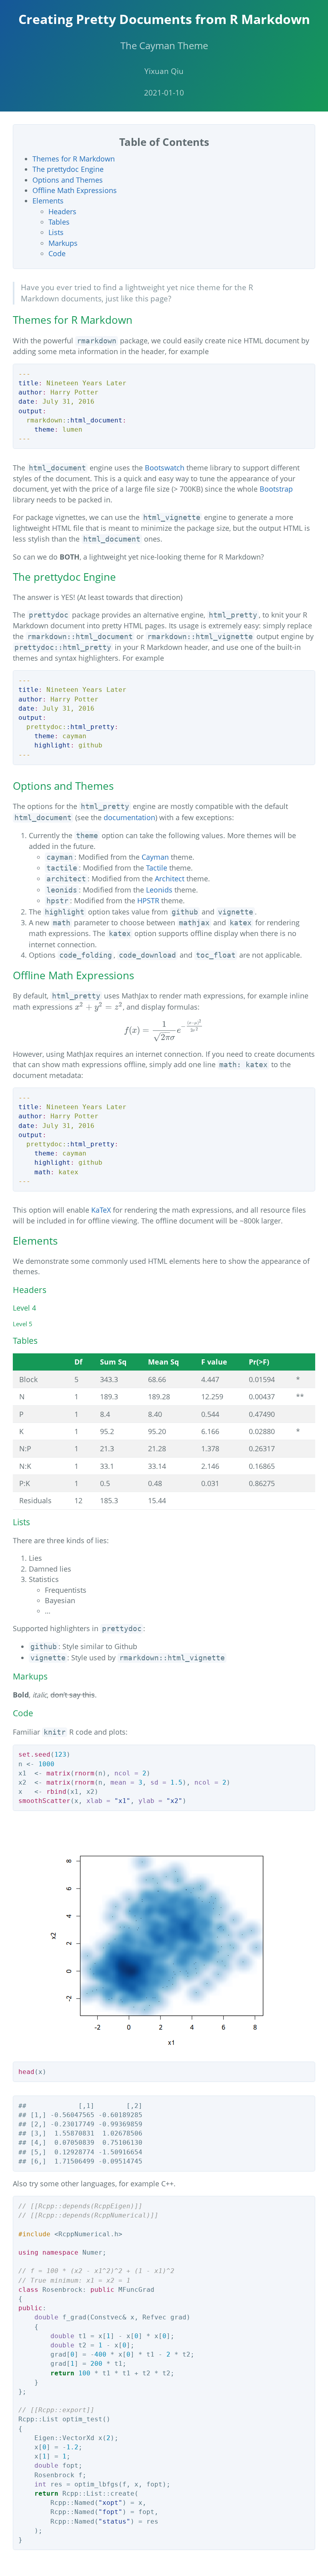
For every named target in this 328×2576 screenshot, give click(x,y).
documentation (129, 817)
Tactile (157, 868)
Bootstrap (276, 489)
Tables (59, 222)
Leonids (159, 890)
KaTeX (101, 1210)
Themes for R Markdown (74, 159)
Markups (63, 243)
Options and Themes (68, 180)
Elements (48, 201)
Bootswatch (165, 468)
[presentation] (99, 1007)
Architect (170, 879)
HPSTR (148, 901)
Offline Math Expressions (75, 190)
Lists (56, 232)
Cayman (155, 857)
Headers (62, 211)
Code (57, 253)
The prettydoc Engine (68, 169)
